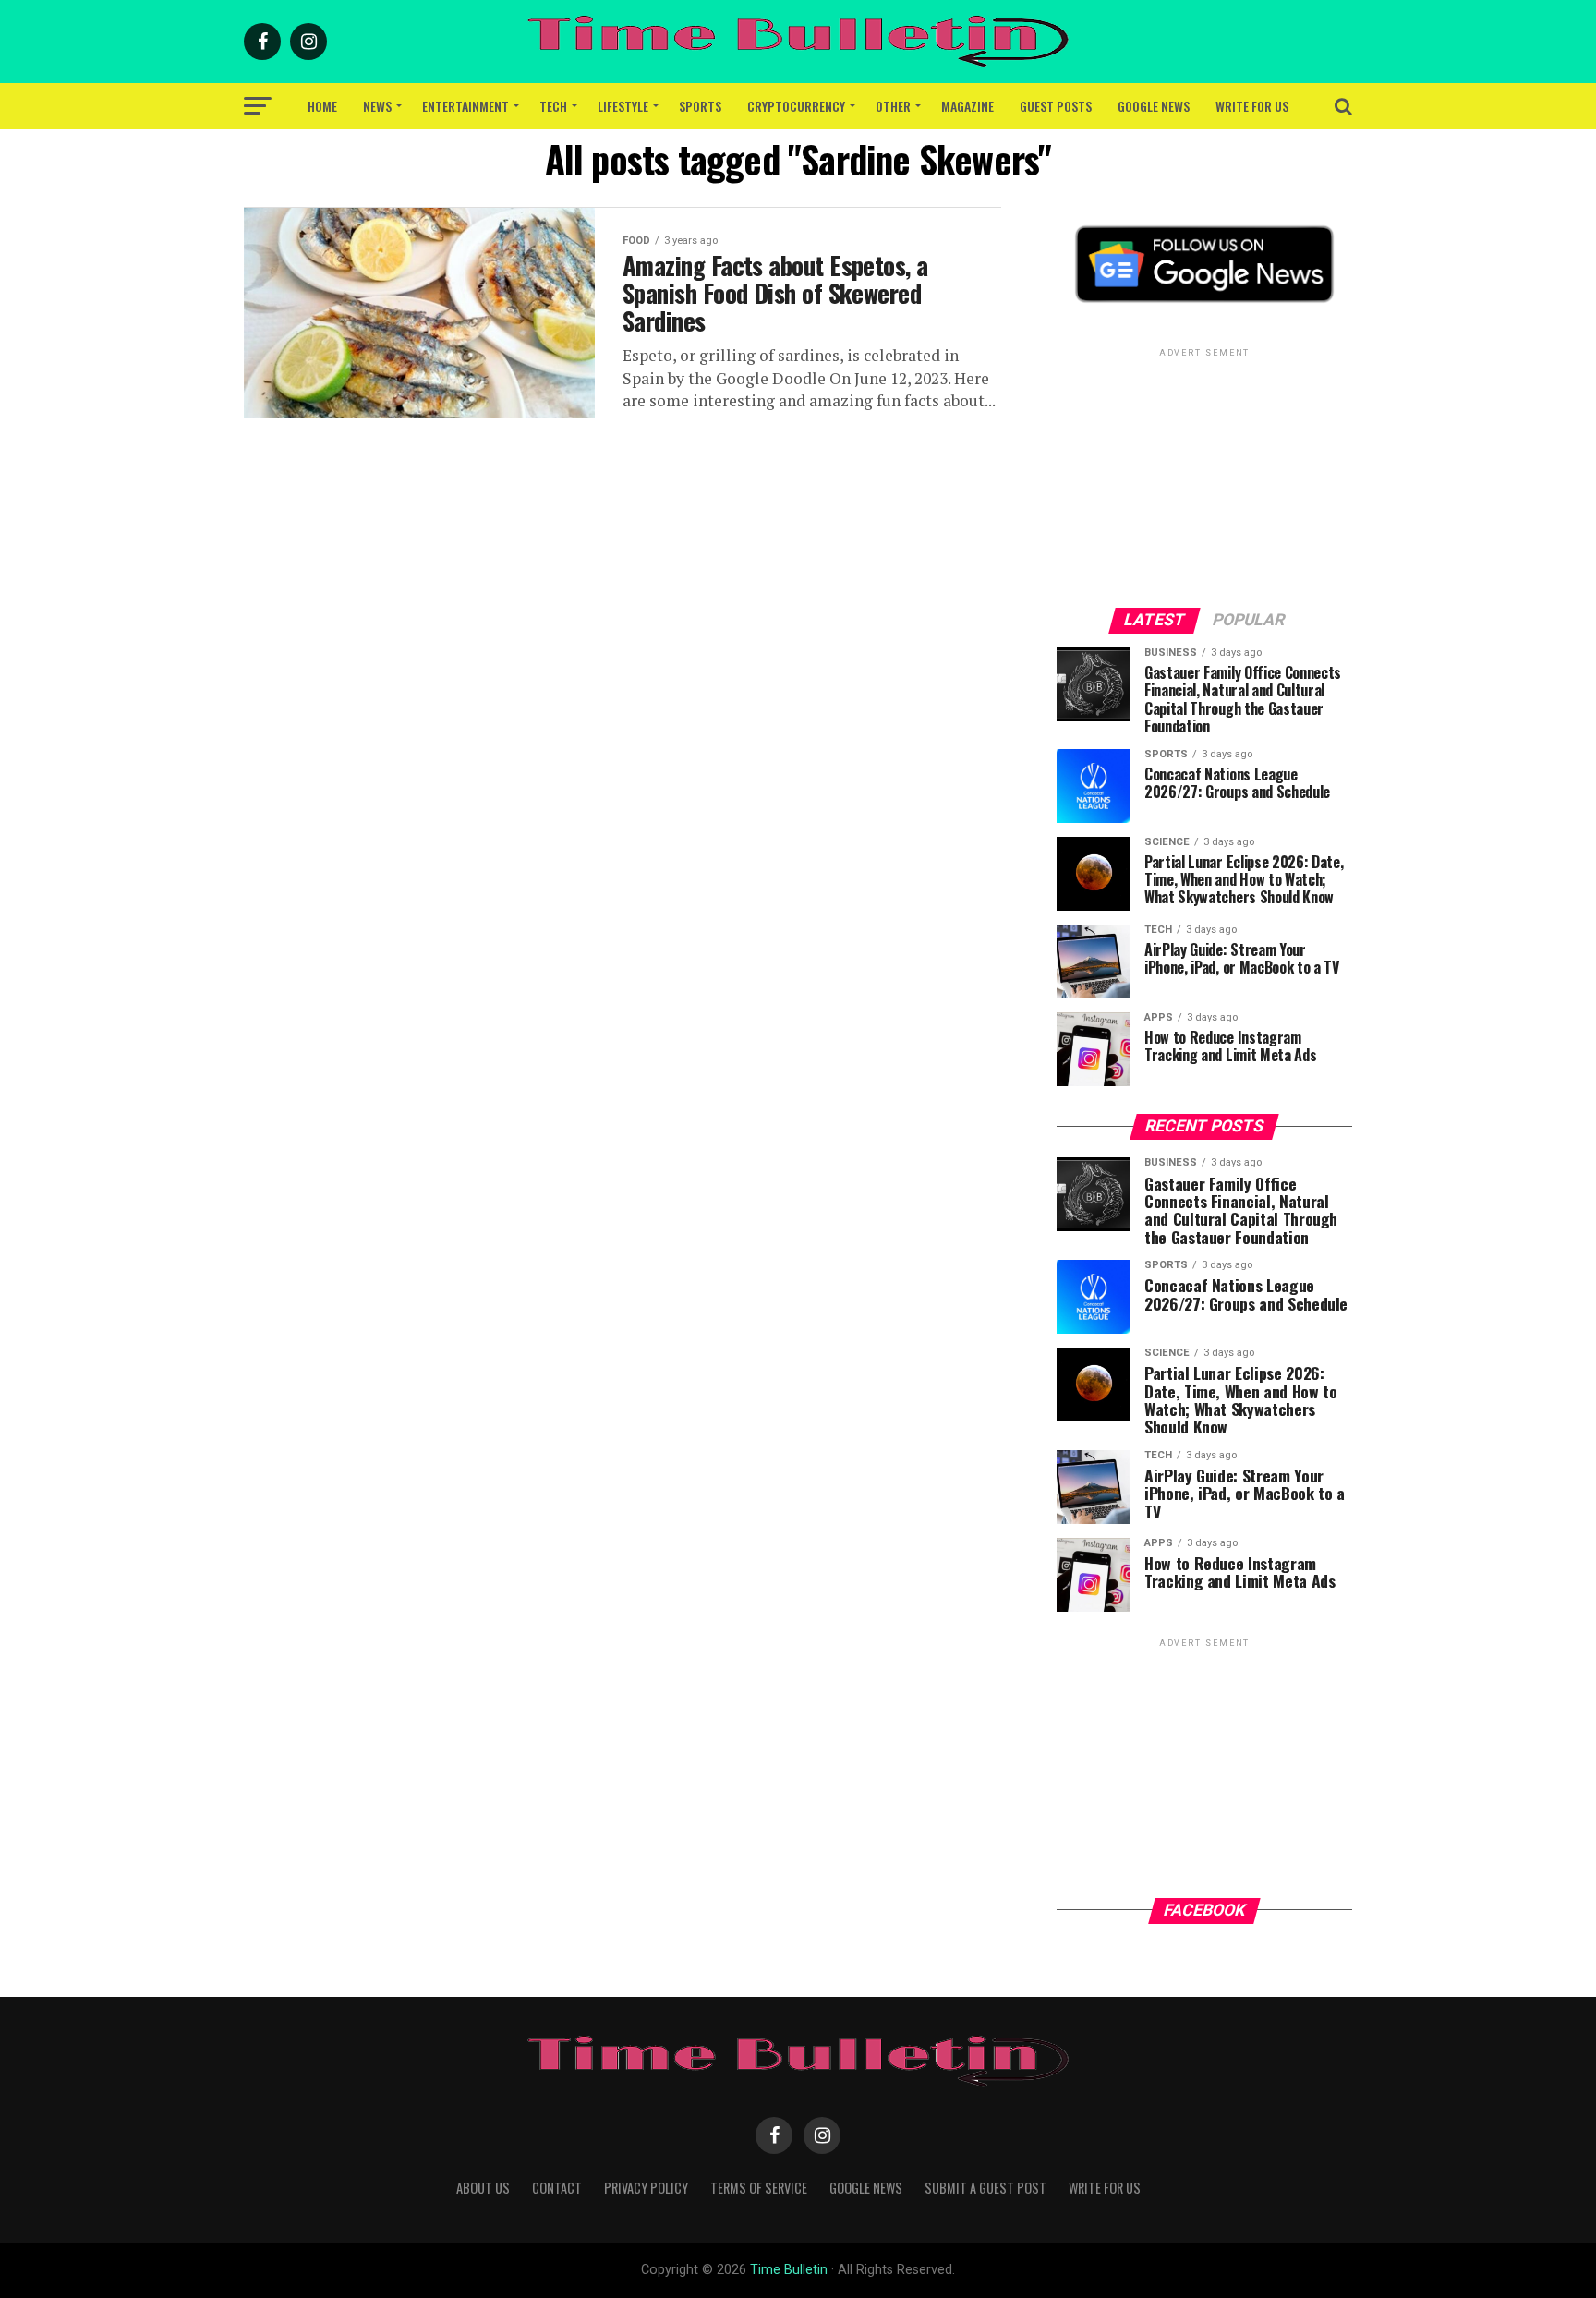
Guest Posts (1056, 106)
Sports (700, 106)
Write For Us (1252, 106)
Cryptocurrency (796, 106)
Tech (553, 106)
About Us (483, 2188)
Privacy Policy (646, 2188)
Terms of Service (759, 2188)
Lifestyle (623, 106)
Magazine (967, 106)
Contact (557, 2188)
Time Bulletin (789, 2270)
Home (322, 106)
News (377, 106)
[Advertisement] (1204, 477)
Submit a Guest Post (985, 2188)
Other (893, 106)
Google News (1154, 106)
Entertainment (465, 106)
